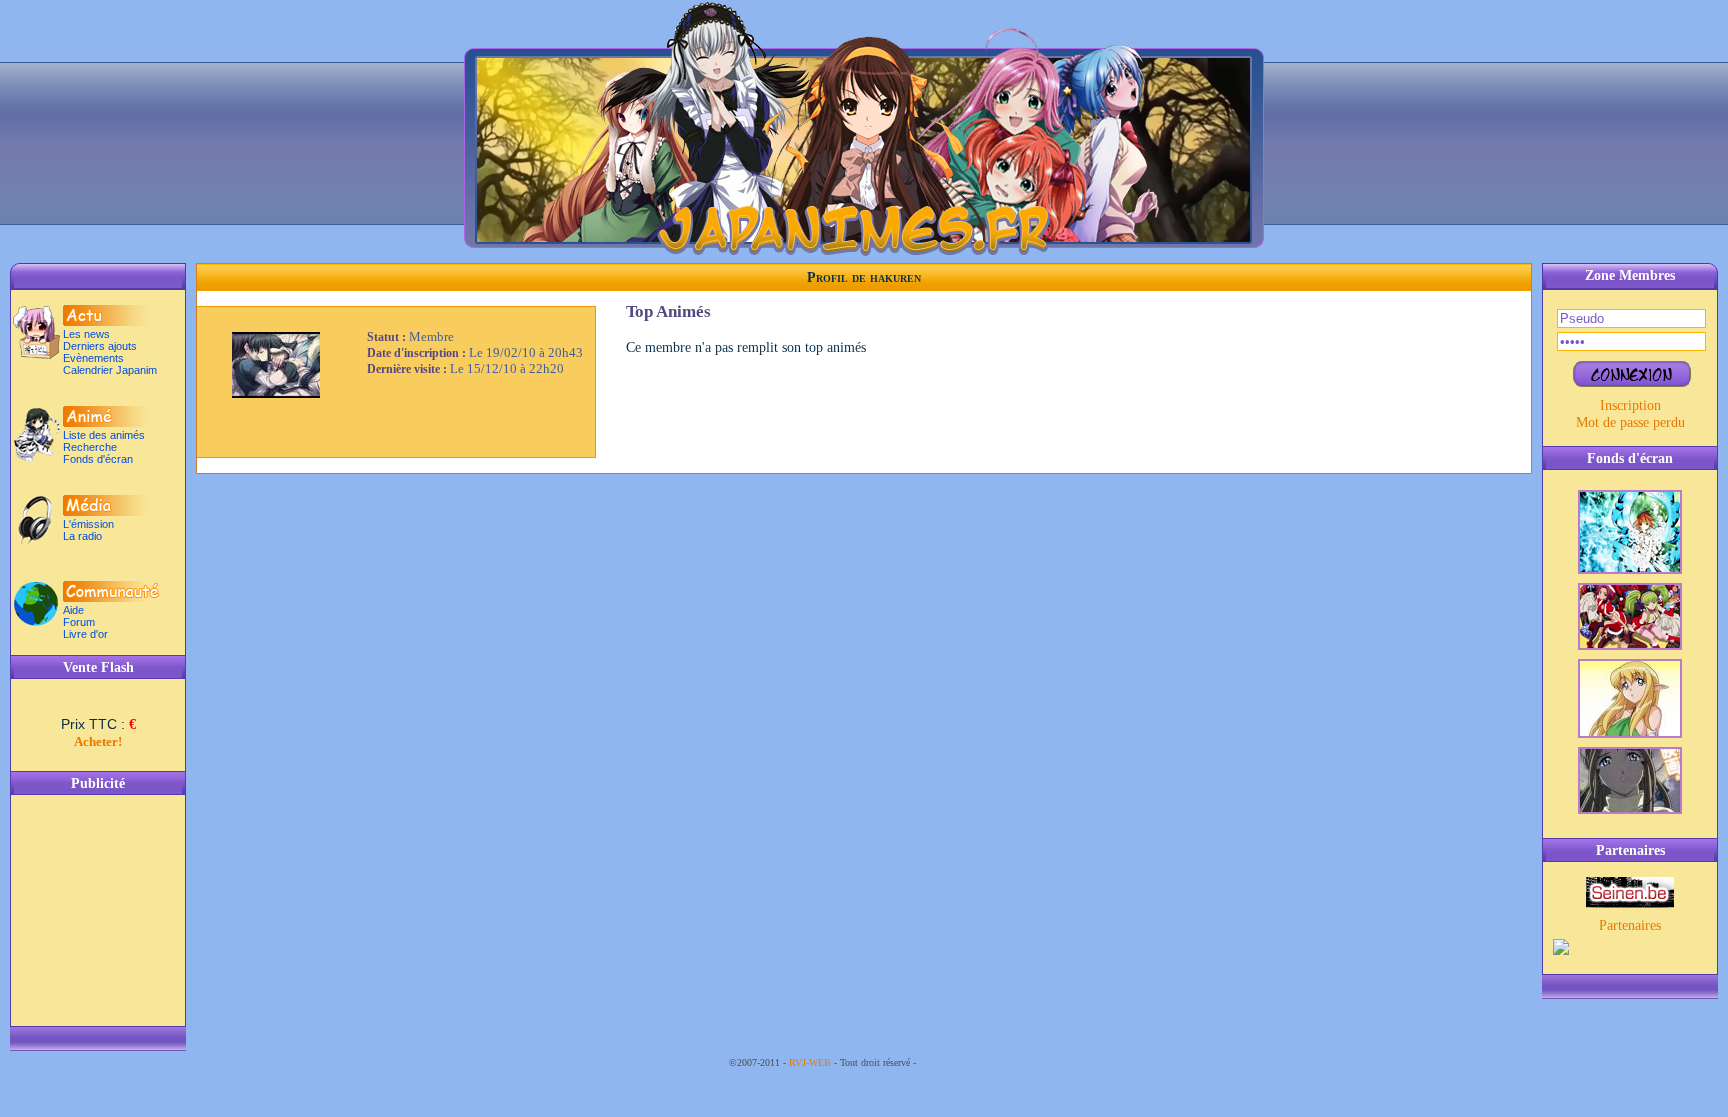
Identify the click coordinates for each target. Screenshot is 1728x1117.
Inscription (1630, 405)
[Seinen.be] (1630, 903)
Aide (73, 610)
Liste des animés (104, 435)
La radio (82, 536)
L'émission (88, 524)
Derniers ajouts (100, 346)
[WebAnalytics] (959, 1062)
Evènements (93, 358)
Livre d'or (85, 634)
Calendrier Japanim (110, 370)
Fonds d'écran (98, 459)
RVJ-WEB (810, 1062)
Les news (86, 334)
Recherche (90, 447)
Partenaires (1630, 925)
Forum (79, 622)
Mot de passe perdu (1630, 422)
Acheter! (98, 741)
